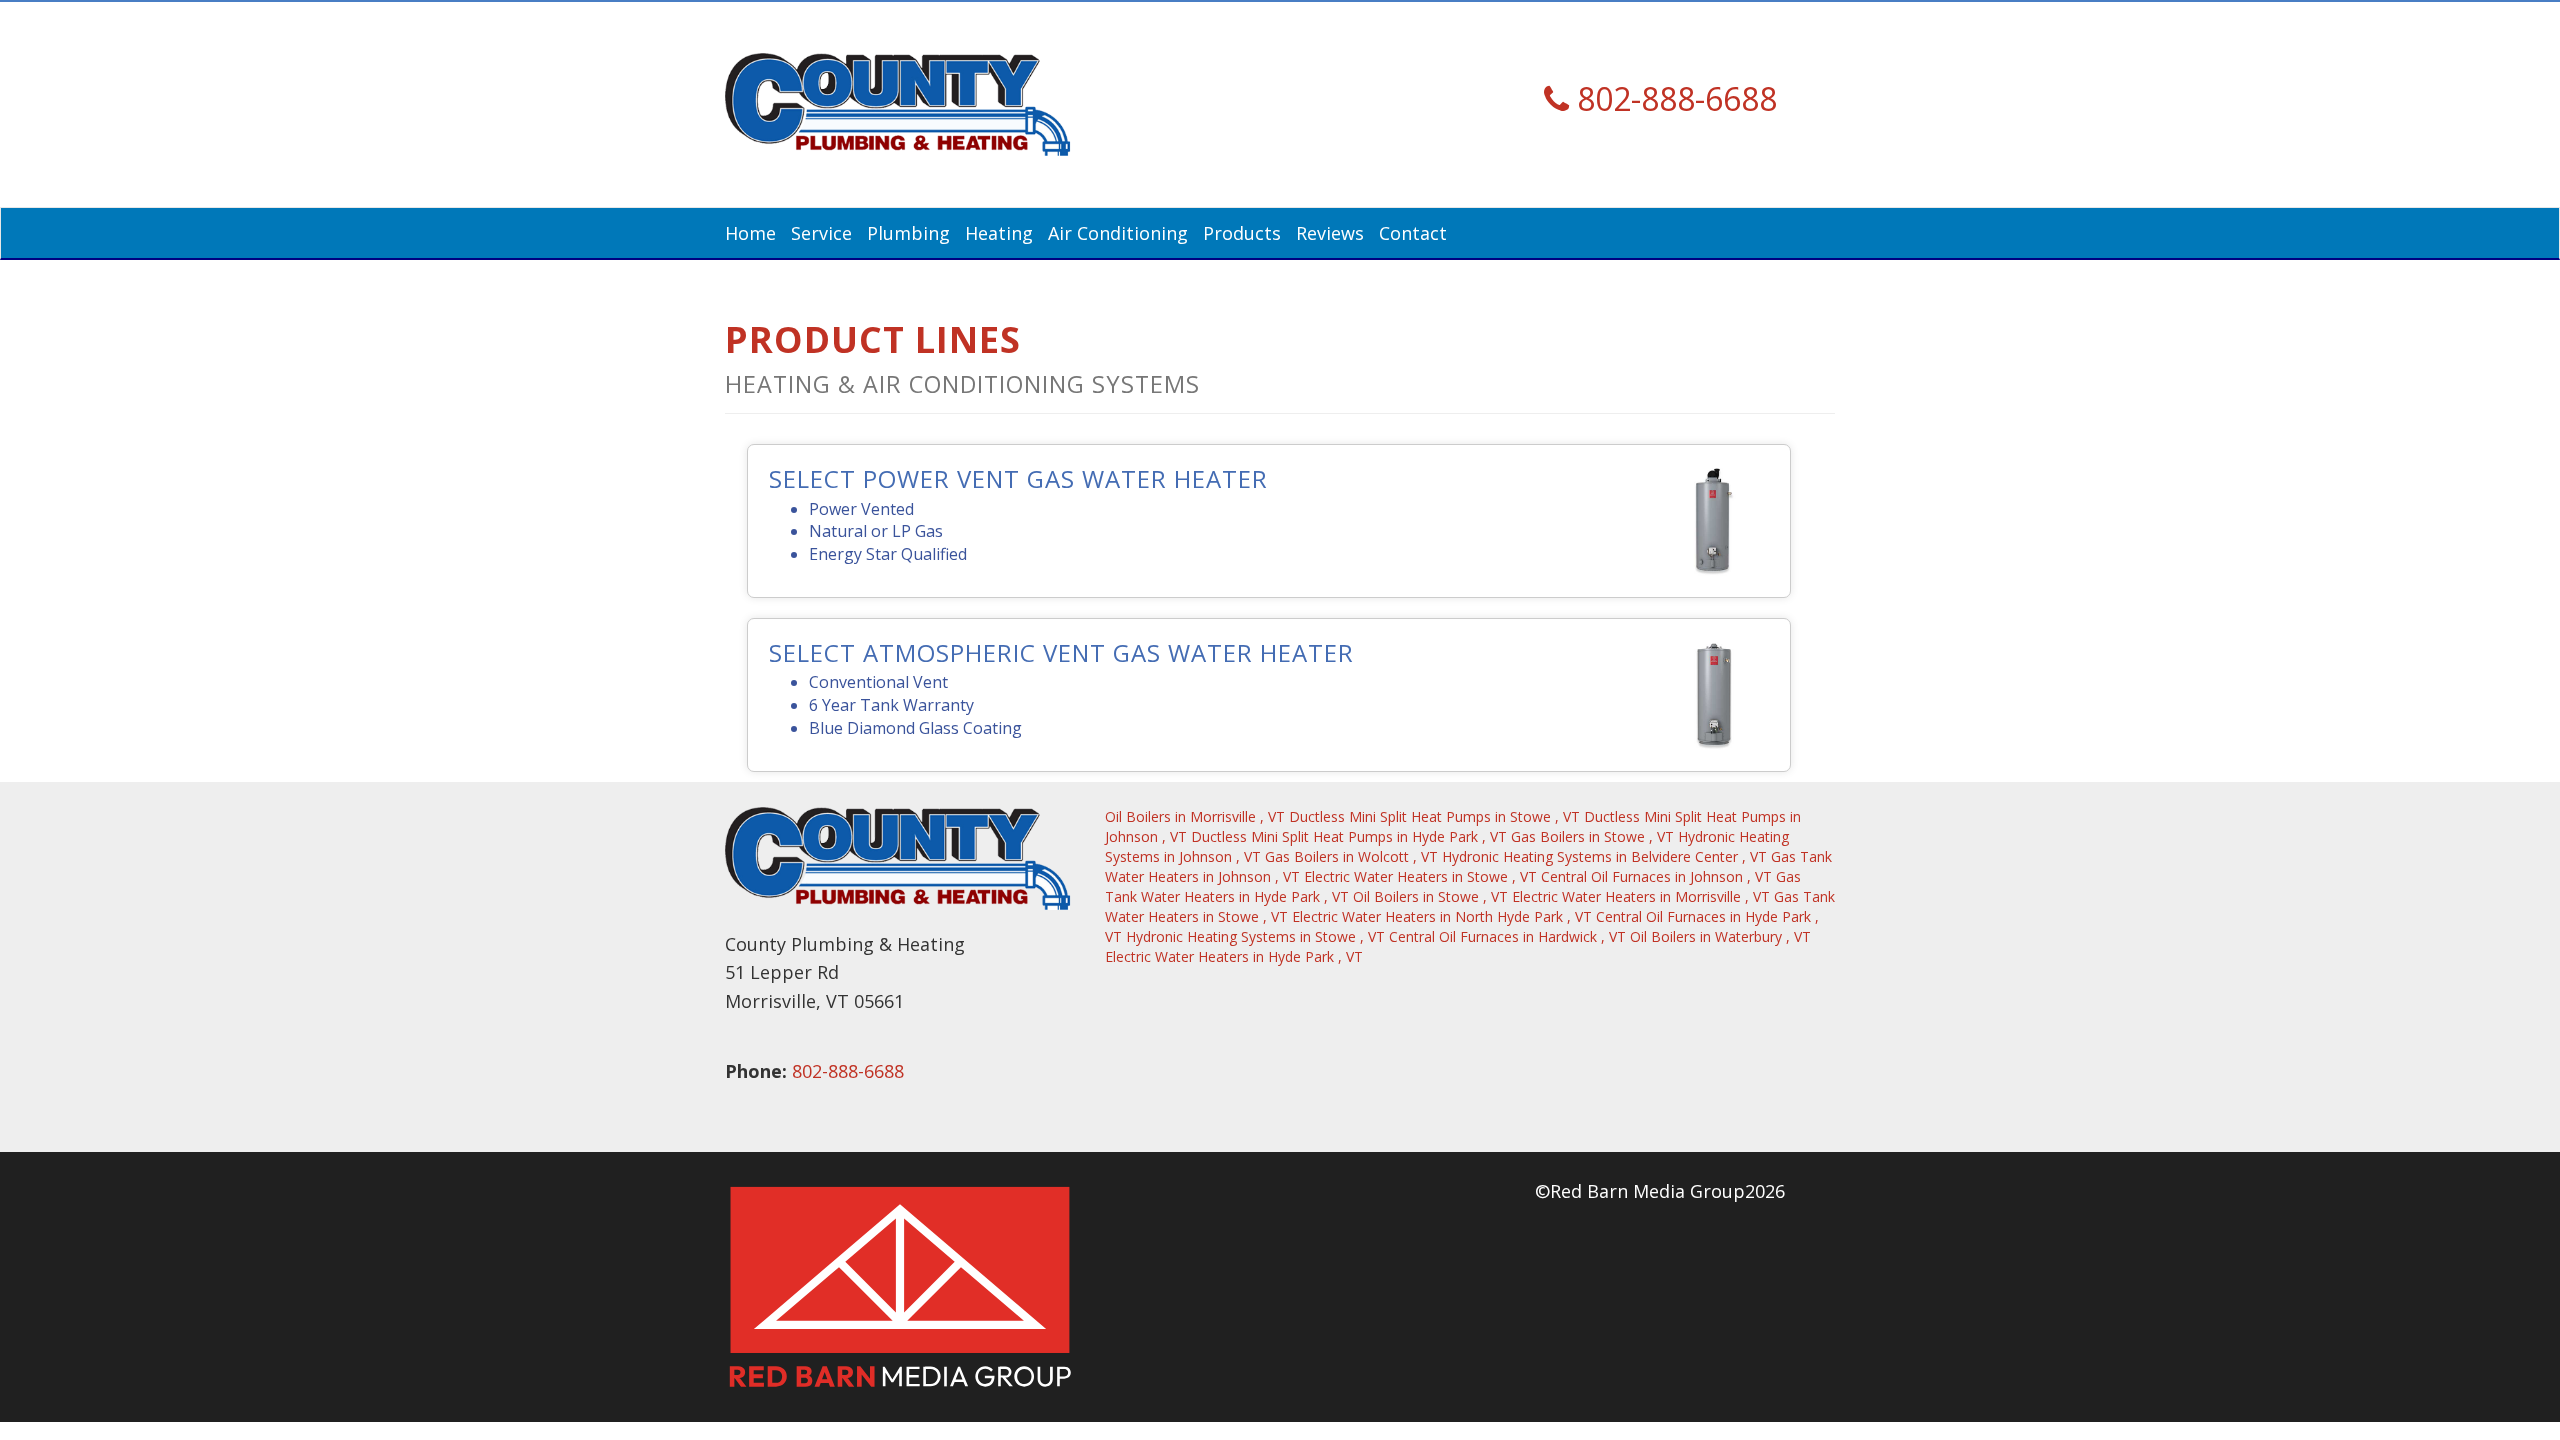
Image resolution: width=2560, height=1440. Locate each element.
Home (750, 233)
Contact (1413, 233)
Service (821, 233)
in (1195, 816)
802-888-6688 (848, 1071)
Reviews (1330, 233)
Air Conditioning (1118, 233)
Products (1242, 233)
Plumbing (908, 233)
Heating (999, 233)
